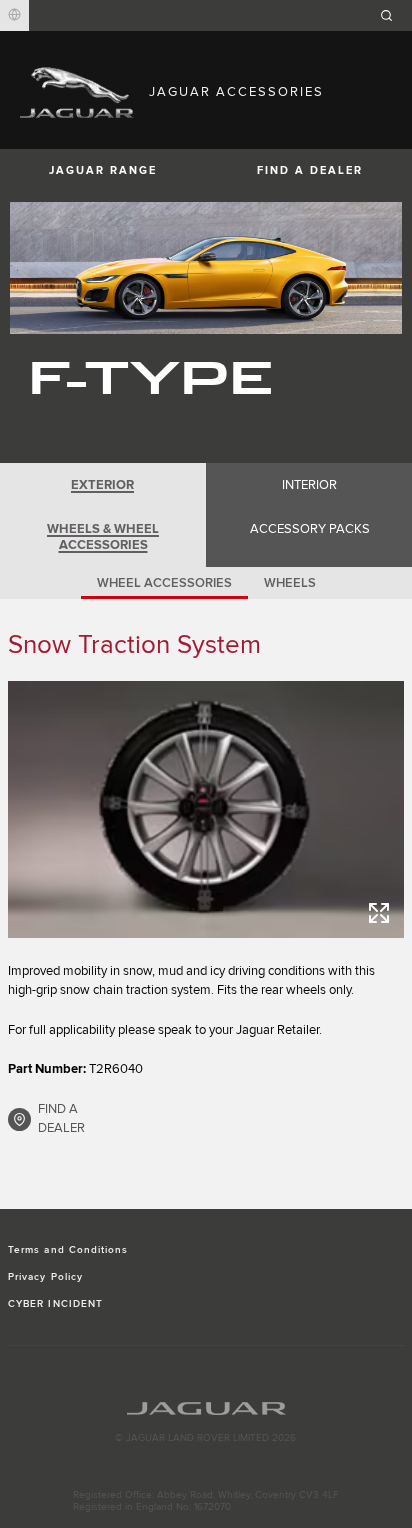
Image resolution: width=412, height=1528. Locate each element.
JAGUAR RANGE (103, 170)
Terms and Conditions (68, 1250)
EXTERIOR (102, 485)
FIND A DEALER (310, 170)
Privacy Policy (45, 1277)
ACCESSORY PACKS (310, 529)
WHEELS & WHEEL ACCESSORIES (103, 537)
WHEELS (290, 583)
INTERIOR (309, 485)
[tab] (103, 485)
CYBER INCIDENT (55, 1304)
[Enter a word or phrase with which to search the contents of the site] (393, 15)
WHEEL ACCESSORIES (164, 583)
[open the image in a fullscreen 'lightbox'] (206, 809)
